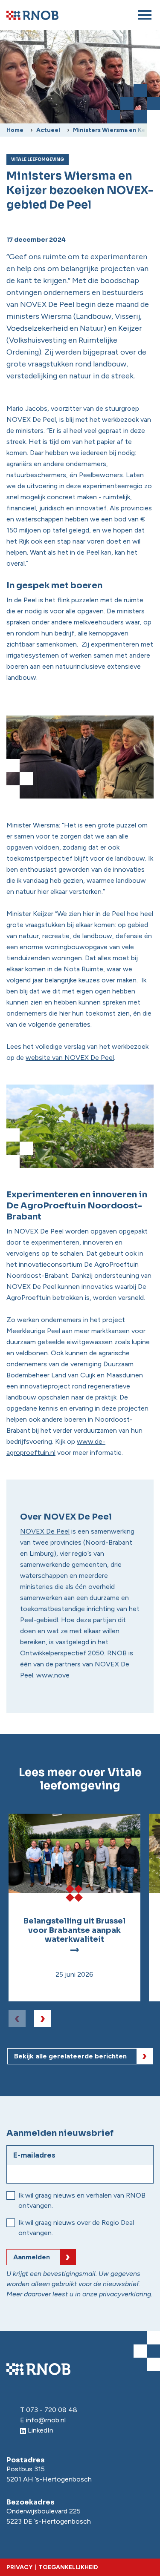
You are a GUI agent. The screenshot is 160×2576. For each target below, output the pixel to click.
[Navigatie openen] (145, 15)
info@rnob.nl (46, 2420)
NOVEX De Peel (45, 1531)
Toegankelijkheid (68, 2567)
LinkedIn (41, 2430)
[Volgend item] (43, 2018)
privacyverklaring (125, 2294)
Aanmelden (32, 2257)
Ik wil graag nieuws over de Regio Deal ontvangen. (76, 2228)
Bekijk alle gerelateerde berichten (70, 2056)
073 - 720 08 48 (52, 2410)
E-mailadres (34, 2155)
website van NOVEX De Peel (70, 1058)
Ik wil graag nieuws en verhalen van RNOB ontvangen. (82, 2200)
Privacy (19, 2567)
